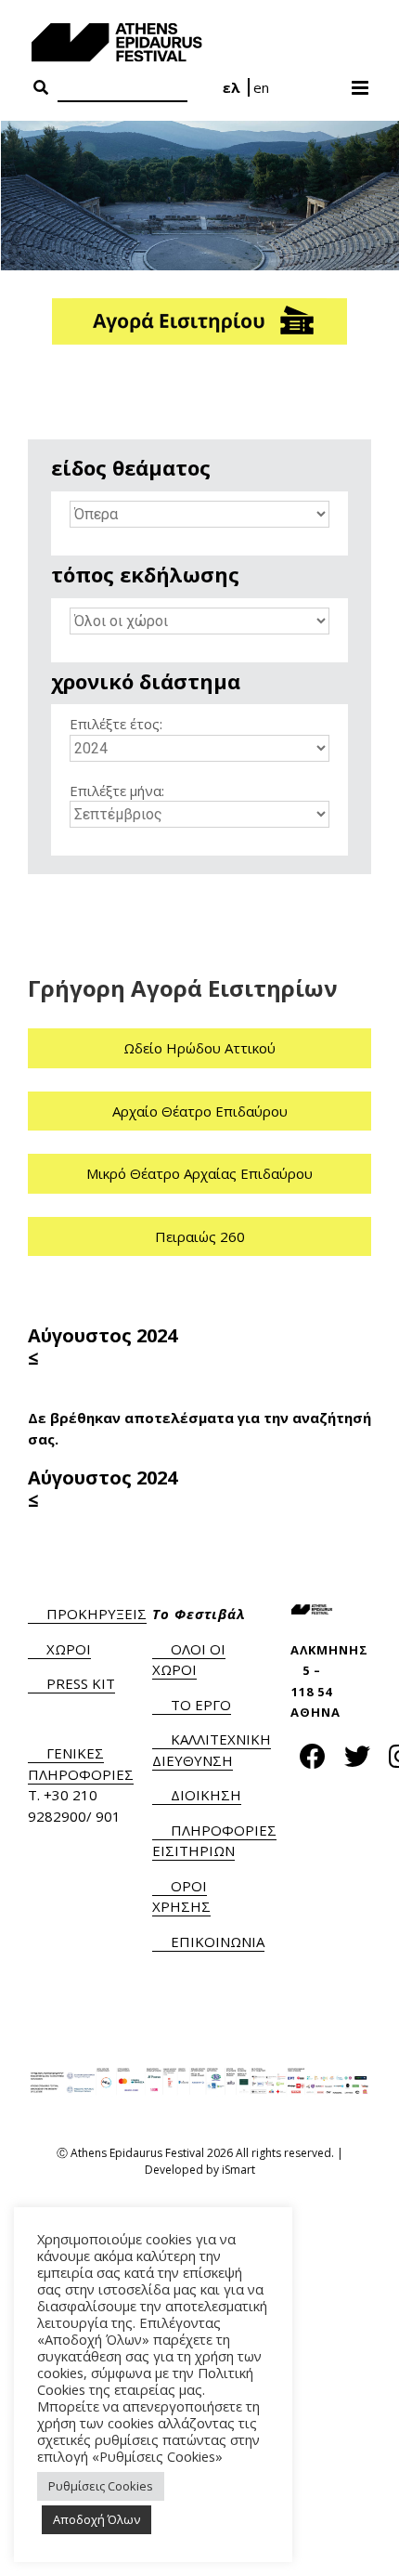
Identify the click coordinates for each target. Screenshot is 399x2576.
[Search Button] (41, 88)
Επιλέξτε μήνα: (117, 791)
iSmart (238, 2170)
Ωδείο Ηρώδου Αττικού (199, 1048)
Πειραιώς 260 (200, 1236)
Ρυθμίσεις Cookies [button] (101, 2486)
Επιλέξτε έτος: (116, 724)
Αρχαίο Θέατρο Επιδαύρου (200, 1111)
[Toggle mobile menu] (361, 82)
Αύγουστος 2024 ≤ (103, 1347)
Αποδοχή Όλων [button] (97, 2519)
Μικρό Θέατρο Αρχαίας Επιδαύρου (199, 1173)
